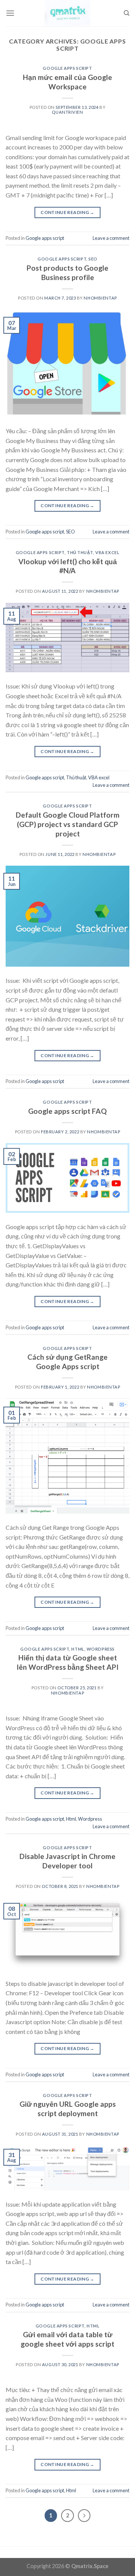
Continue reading (67, 212)
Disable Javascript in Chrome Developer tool (67, 1861)
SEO (93, 259)
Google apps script (67, 68)
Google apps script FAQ (67, 1111)
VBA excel (107, 552)
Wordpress (101, 1649)
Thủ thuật (80, 552)
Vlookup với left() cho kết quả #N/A (68, 566)
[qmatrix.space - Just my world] (67, 13)
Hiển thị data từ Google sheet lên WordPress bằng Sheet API (68, 1662)
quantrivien (67, 112)
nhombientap (100, 298)
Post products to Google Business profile (67, 273)
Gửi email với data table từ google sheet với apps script (67, 2339)
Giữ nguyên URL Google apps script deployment (68, 2109)
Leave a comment (111, 238)
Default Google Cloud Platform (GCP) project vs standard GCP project (68, 824)
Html (78, 1649)
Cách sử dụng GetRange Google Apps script (67, 1362)
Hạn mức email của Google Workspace (67, 82)
